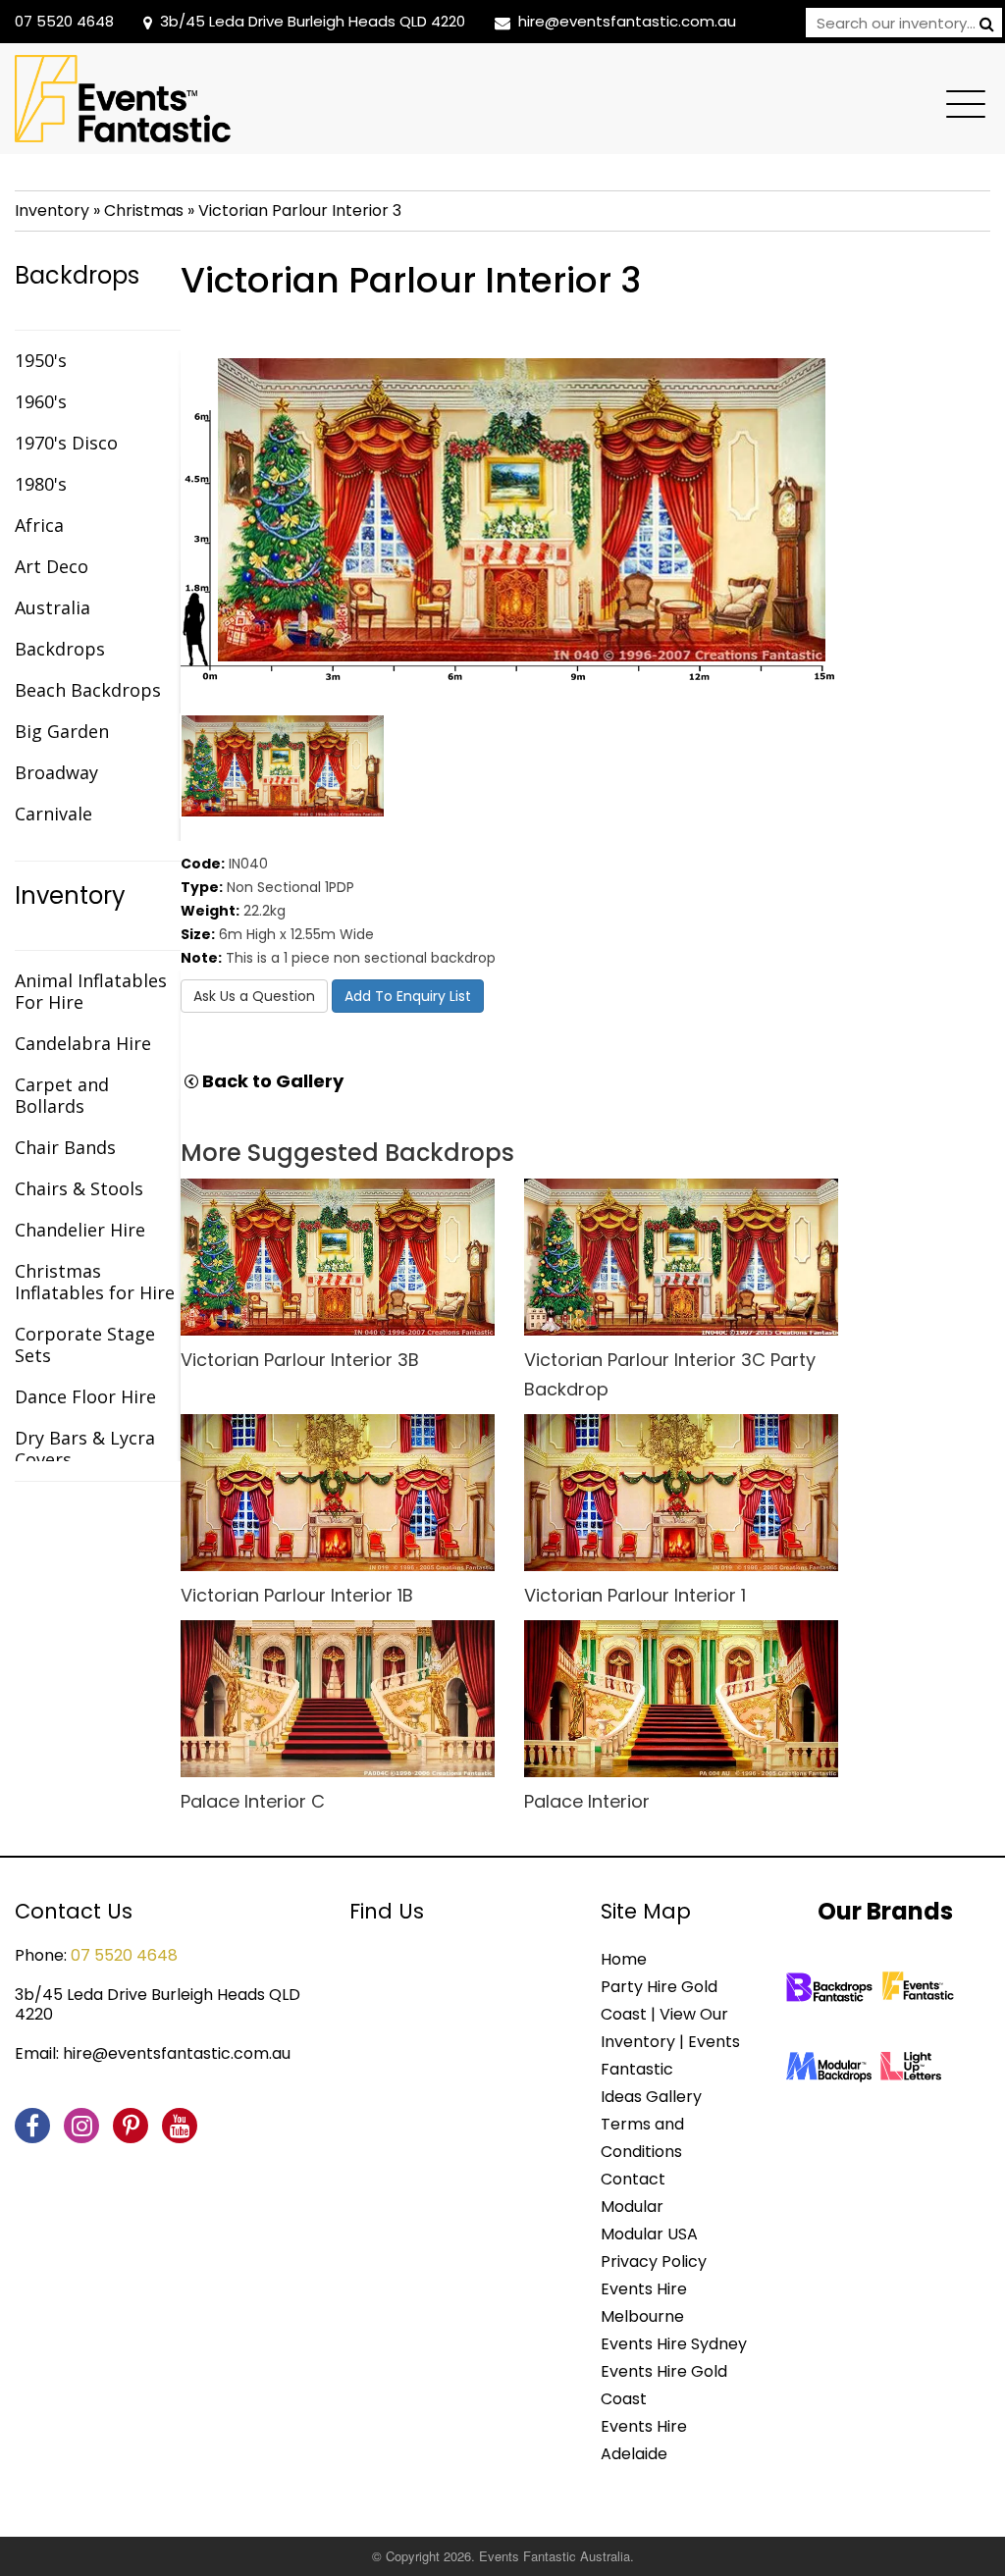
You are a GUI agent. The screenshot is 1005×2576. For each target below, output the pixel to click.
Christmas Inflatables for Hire (95, 1282)
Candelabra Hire (83, 1043)
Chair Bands (65, 1147)
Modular (632, 2207)
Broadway (56, 772)
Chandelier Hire (80, 1230)
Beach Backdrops (88, 690)
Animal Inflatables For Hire (91, 991)
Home (624, 1959)
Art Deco (52, 566)
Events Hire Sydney (674, 2344)
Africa (39, 525)
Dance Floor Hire (85, 1396)
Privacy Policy (654, 2261)
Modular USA (649, 2234)
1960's (41, 401)
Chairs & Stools (79, 1188)
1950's (41, 360)
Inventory (52, 210)
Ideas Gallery (651, 2097)
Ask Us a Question (254, 996)
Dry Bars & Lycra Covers (85, 1448)
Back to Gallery (271, 1081)
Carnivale (53, 814)
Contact (633, 2179)
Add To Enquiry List (408, 996)
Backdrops (77, 276)
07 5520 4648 (64, 21)
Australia (53, 607)
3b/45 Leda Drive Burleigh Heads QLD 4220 (313, 21)
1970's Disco (66, 443)
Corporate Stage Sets (85, 1344)
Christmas (144, 210)
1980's (41, 484)
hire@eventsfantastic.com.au (627, 21)
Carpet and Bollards (62, 1095)
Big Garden (62, 731)
